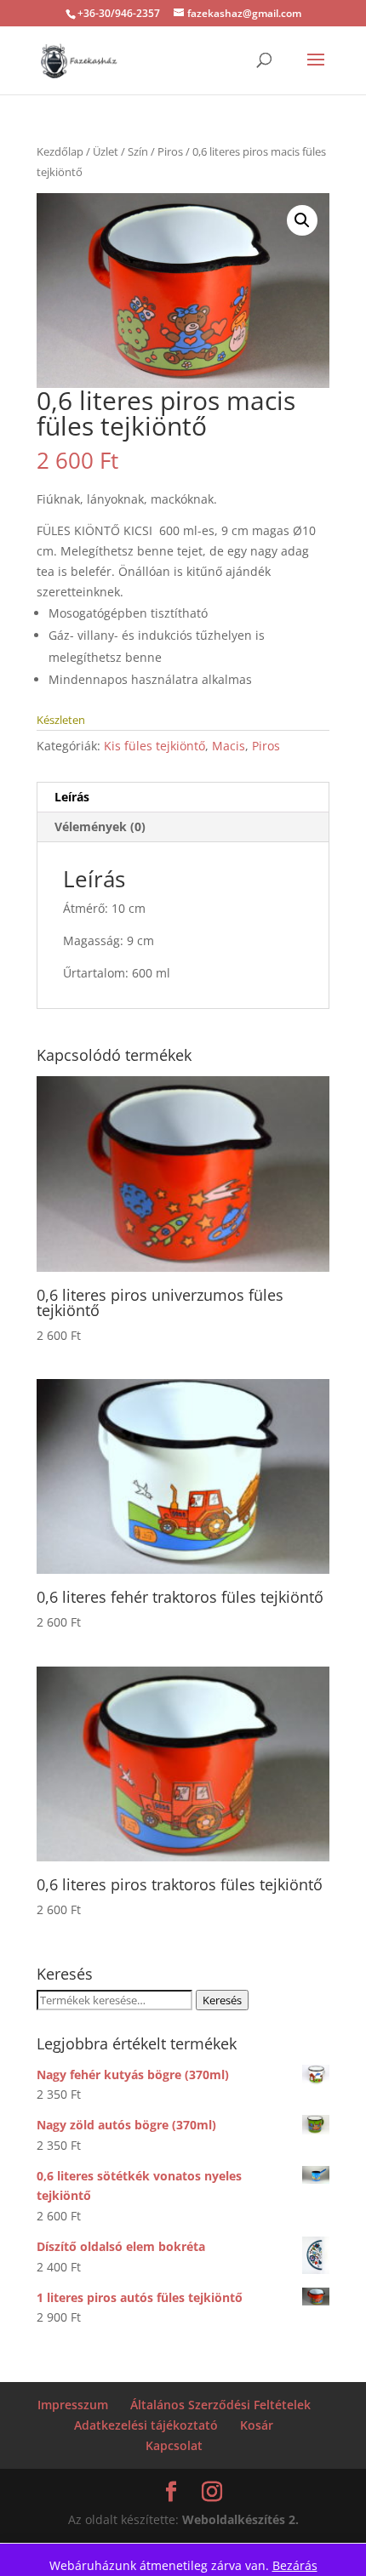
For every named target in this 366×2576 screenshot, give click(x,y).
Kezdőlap (60, 151)
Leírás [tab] (72, 797)
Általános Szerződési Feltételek (220, 2405)
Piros (170, 151)
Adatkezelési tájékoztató (146, 2425)
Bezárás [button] (295, 2565)
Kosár (257, 2425)
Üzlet (106, 151)
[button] (302, 220)
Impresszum (73, 2405)
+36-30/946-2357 (119, 13)
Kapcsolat (174, 2445)
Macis (229, 746)
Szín (138, 151)
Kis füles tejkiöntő (154, 746)
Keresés (222, 2000)
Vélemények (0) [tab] (100, 826)
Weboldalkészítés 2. (240, 2519)
